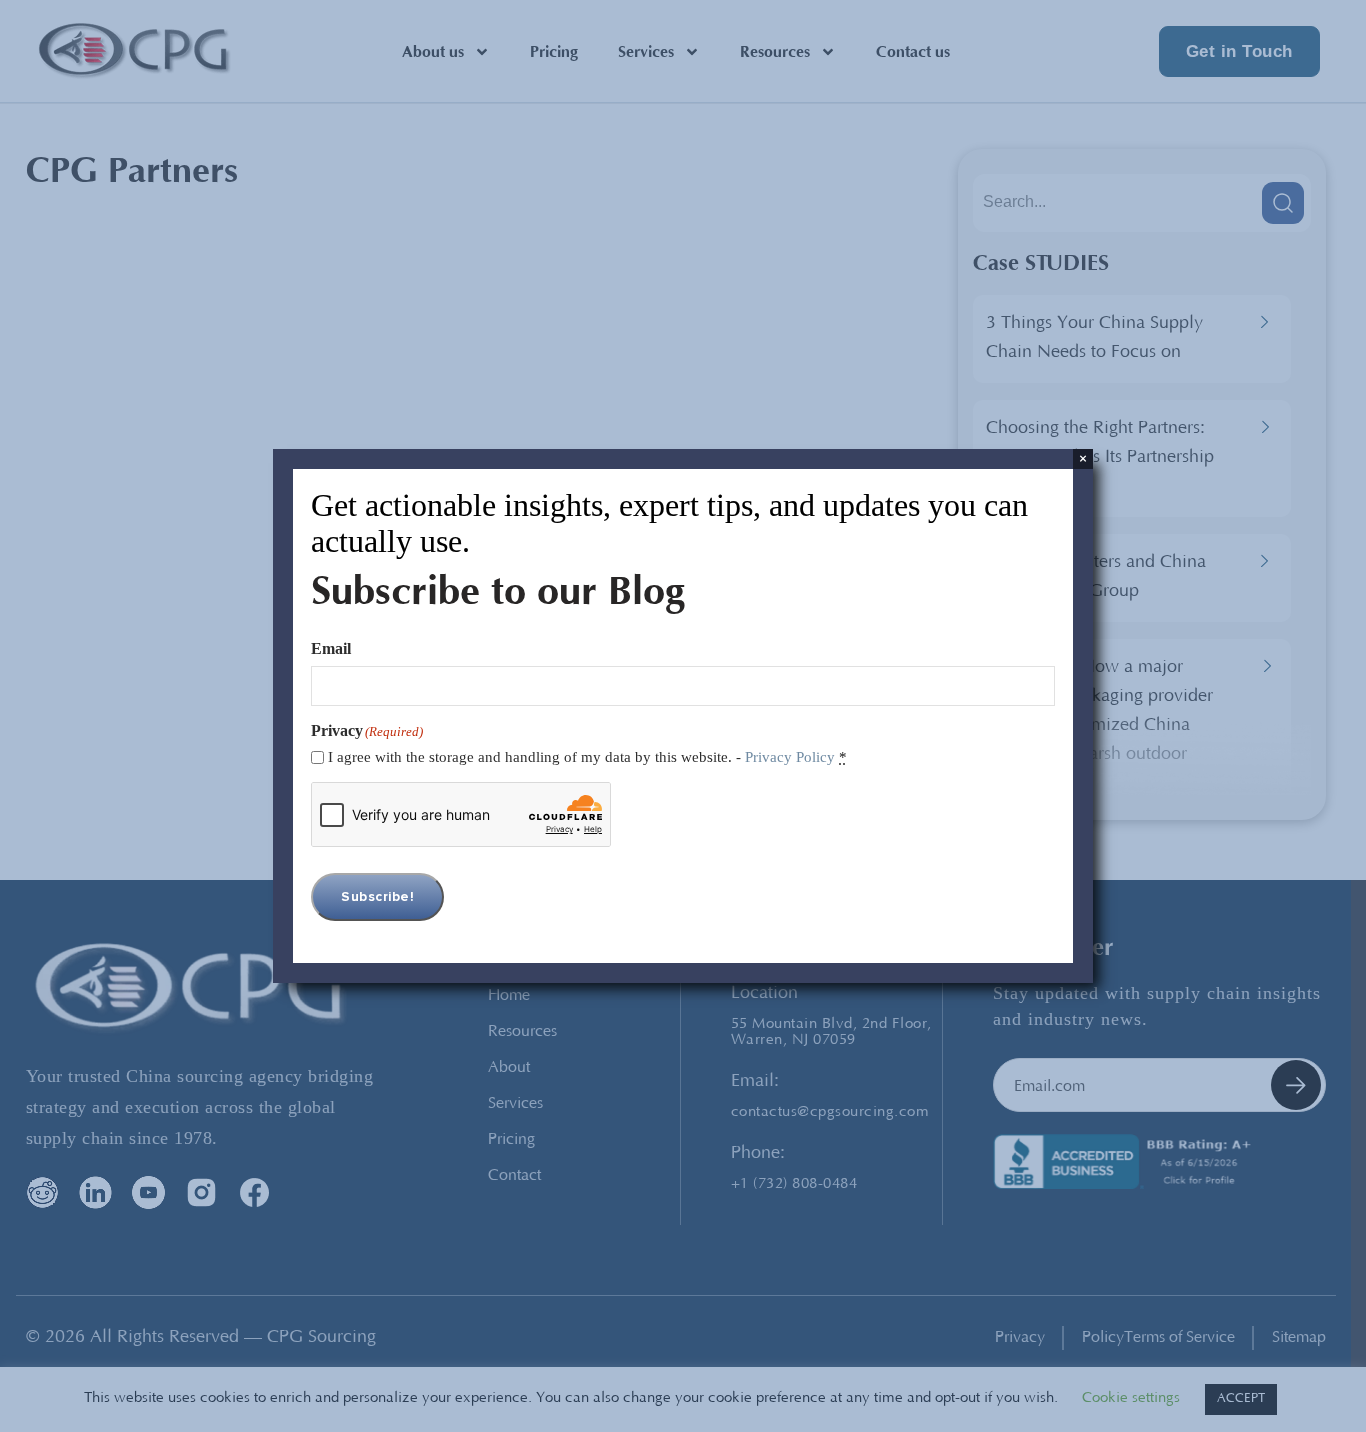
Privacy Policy (790, 757)
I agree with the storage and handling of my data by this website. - (587, 757)
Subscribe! (377, 897)
